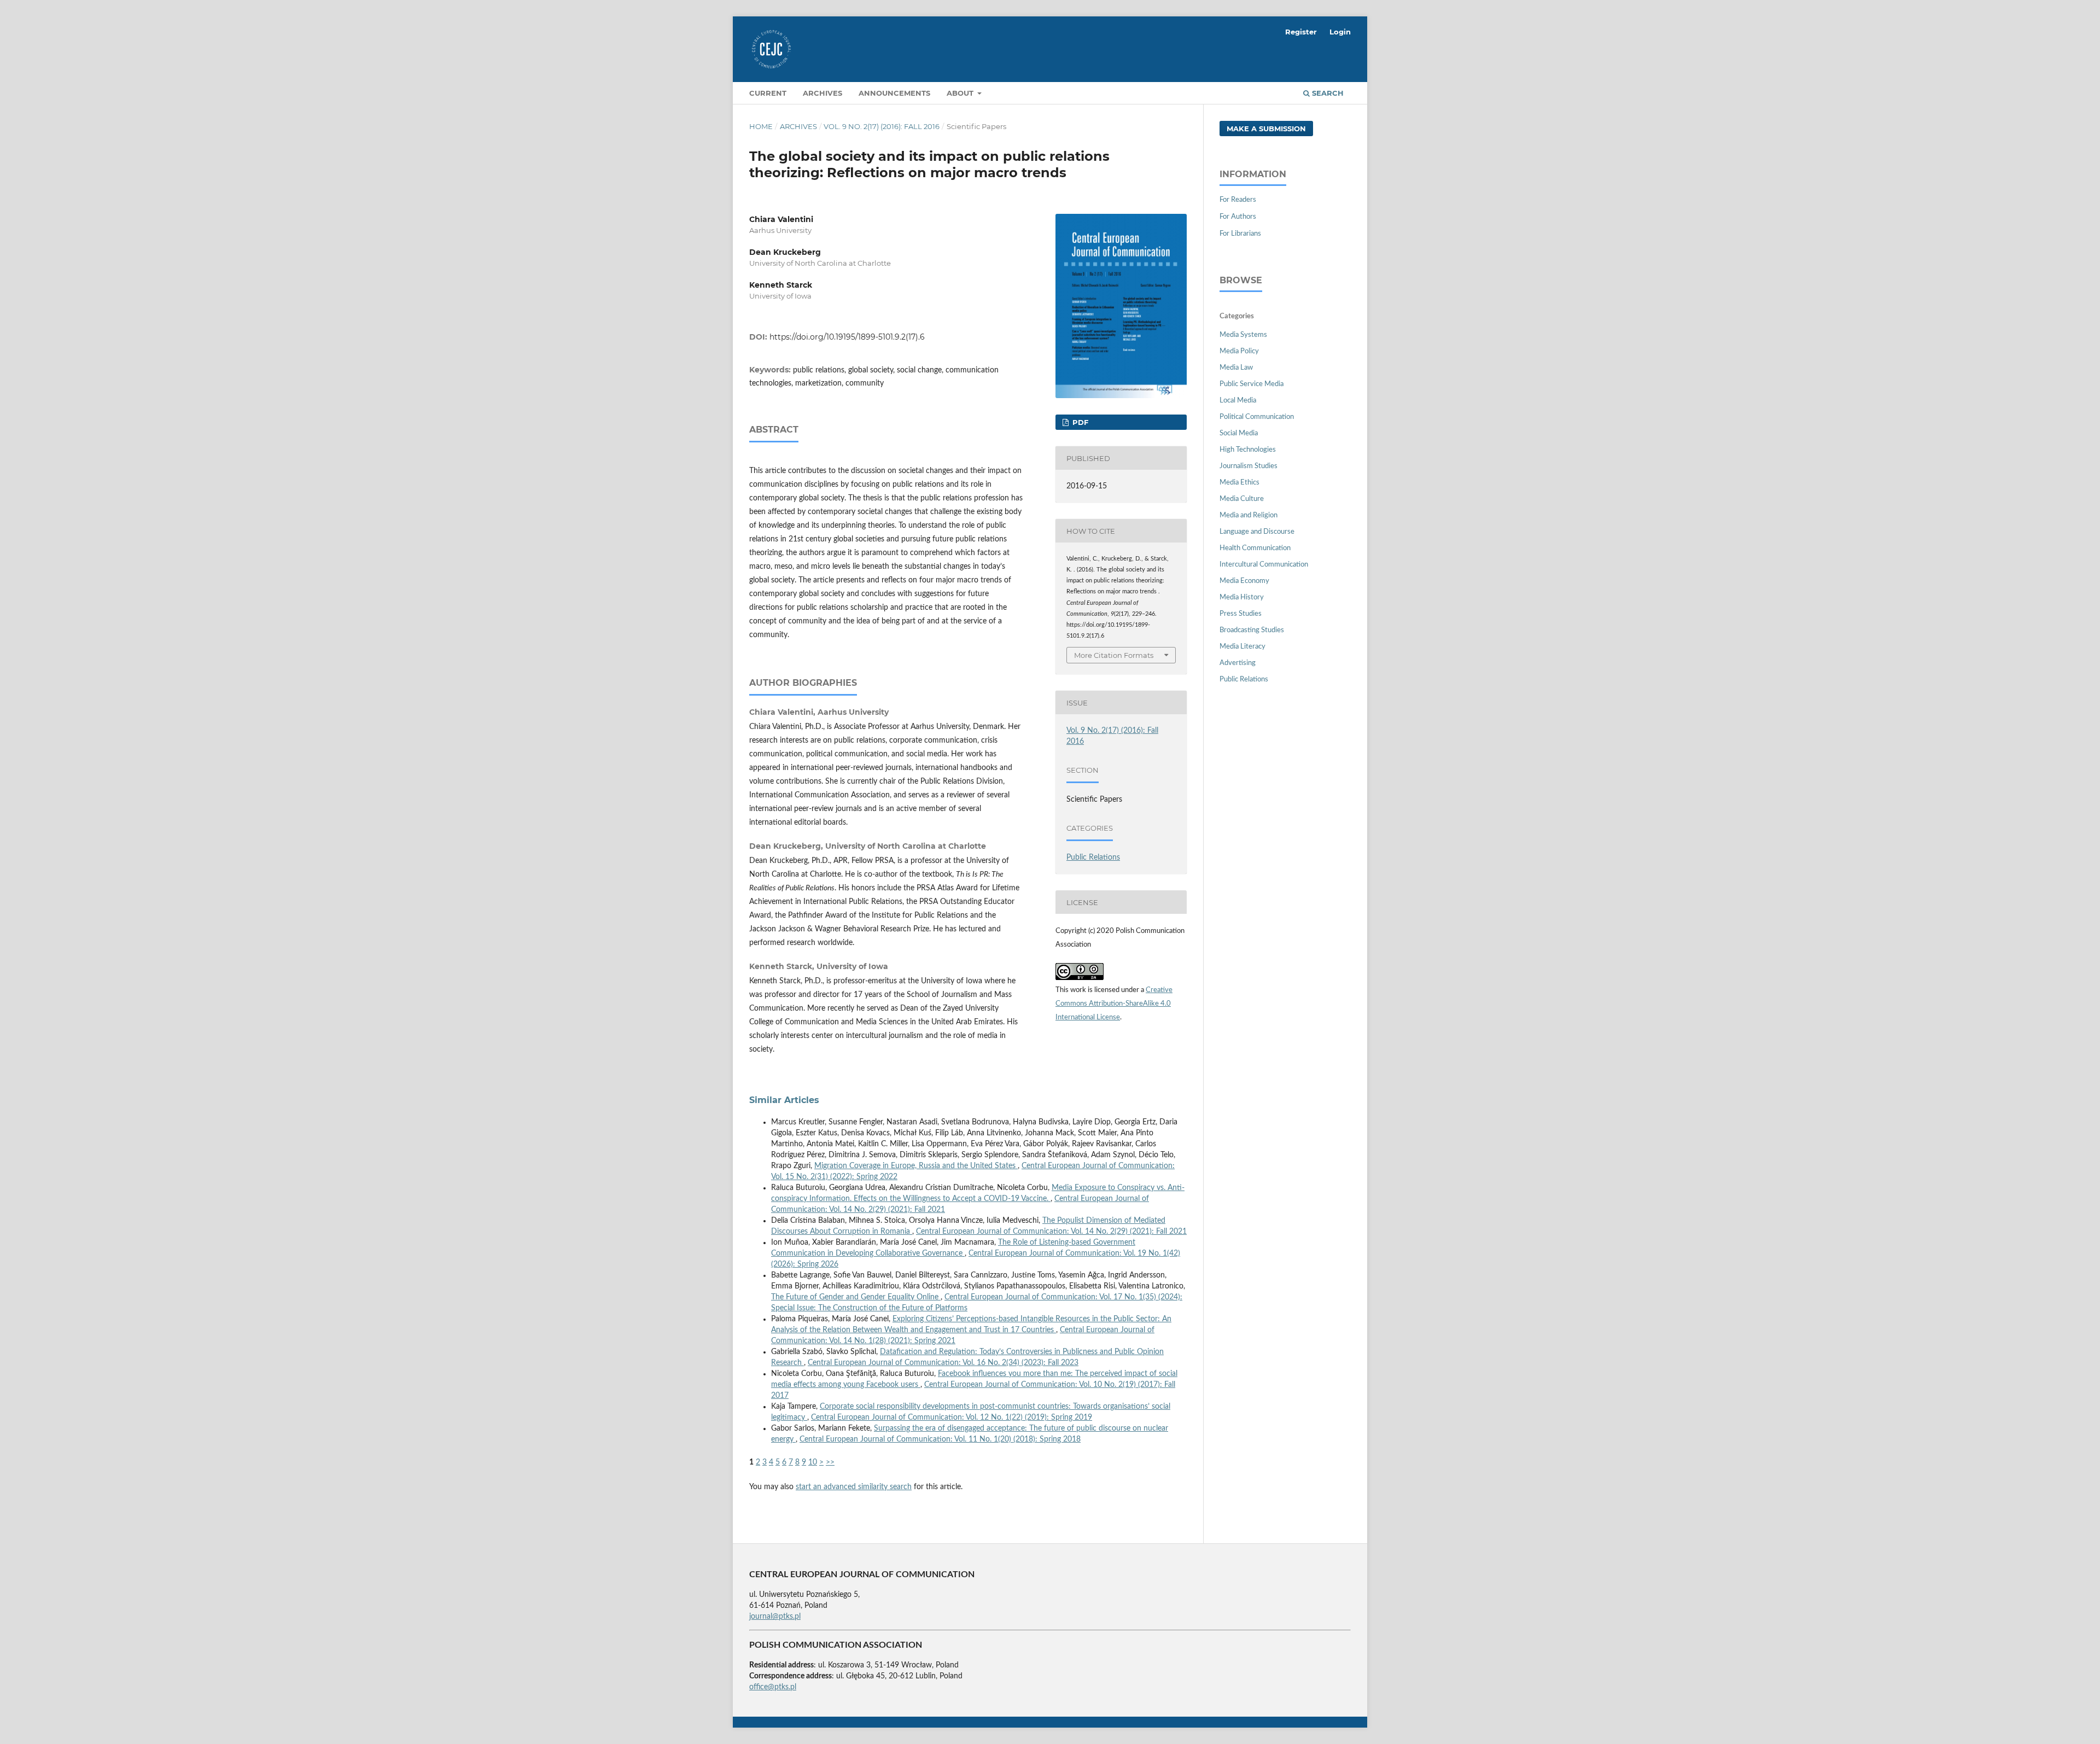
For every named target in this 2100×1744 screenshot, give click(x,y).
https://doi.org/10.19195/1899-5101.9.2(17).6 (847, 337)
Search (1327, 93)
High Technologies (1248, 450)
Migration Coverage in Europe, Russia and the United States (916, 1166)
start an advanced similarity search (854, 1487)
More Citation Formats (1114, 655)
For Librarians (1240, 234)
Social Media (1239, 433)
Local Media (1238, 401)
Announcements (894, 93)
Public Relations (1093, 858)
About (961, 93)
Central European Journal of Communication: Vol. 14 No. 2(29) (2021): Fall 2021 (1051, 1232)
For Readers (1238, 200)
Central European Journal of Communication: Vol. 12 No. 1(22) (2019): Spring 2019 (952, 1418)
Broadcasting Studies (1252, 630)
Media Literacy (1242, 647)
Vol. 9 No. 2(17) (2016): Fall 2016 (882, 126)
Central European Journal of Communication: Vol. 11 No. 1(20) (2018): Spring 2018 (940, 1439)
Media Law (1236, 368)
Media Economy (1244, 581)
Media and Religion (1249, 515)
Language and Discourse (1257, 532)
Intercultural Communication (1264, 565)
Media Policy (1239, 351)
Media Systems (1243, 335)
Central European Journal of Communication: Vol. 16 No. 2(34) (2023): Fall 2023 (943, 1363)
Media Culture (1242, 499)
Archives (822, 93)
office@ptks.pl (773, 1687)
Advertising (1238, 663)
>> (830, 1462)
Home (761, 126)
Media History (1242, 597)
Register (1301, 32)
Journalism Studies (1249, 466)
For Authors (1238, 217)
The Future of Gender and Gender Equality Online (856, 1297)
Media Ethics (1239, 483)
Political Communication (1257, 417)
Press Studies (1241, 614)
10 (813, 1462)
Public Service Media (1252, 384)
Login (1340, 32)
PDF (1079, 422)
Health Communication (1255, 548)
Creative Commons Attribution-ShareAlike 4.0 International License (1114, 1004)
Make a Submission (1266, 129)
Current (768, 93)
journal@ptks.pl (775, 1617)
